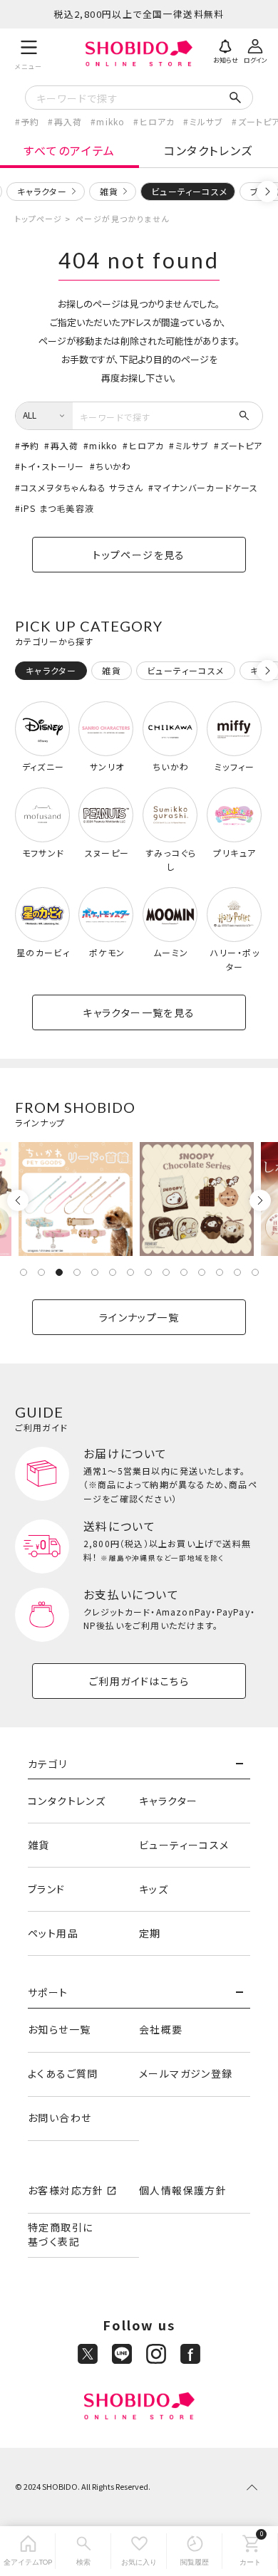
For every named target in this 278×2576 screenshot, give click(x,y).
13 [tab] (237, 1272)
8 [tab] (148, 1272)
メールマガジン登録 (186, 2073)
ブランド (47, 1889)
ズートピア (241, 445)
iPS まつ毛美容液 (57, 508)
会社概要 (161, 2029)
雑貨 (109, 191)
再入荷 (68, 121)
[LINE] (122, 2354)
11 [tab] (202, 1272)
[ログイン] (255, 50)
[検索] (83, 2551)
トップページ (39, 219)
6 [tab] (113, 1272)
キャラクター (42, 191)
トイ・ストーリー (53, 466)
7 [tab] (130, 1272)
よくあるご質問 (63, 2073)
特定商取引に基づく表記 (60, 2234)
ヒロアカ (157, 121)
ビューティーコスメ (184, 1845)
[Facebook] (190, 2354)
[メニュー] (29, 53)
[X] (88, 2354)
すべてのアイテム (69, 150)
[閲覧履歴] (195, 2551)
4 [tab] (77, 1272)
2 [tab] (41, 1272)
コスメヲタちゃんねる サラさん (82, 487)
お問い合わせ (60, 2117)
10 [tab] (184, 1272)
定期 (150, 1933)
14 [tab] (255, 1272)
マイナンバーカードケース (206, 487)
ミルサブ (206, 121)
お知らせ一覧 (59, 2029)
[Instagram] (156, 2354)
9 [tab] (166, 1272)
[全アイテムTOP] (28, 2551)
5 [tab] (95, 1272)
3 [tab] (59, 1272)
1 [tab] (24, 1272)
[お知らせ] (225, 50)
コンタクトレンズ (208, 150)
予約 (30, 121)
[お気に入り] (139, 2551)
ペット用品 (53, 1933)
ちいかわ (114, 466)
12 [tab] (220, 1272)
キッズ (154, 1889)
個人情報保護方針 (183, 2190)
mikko (110, 121)
